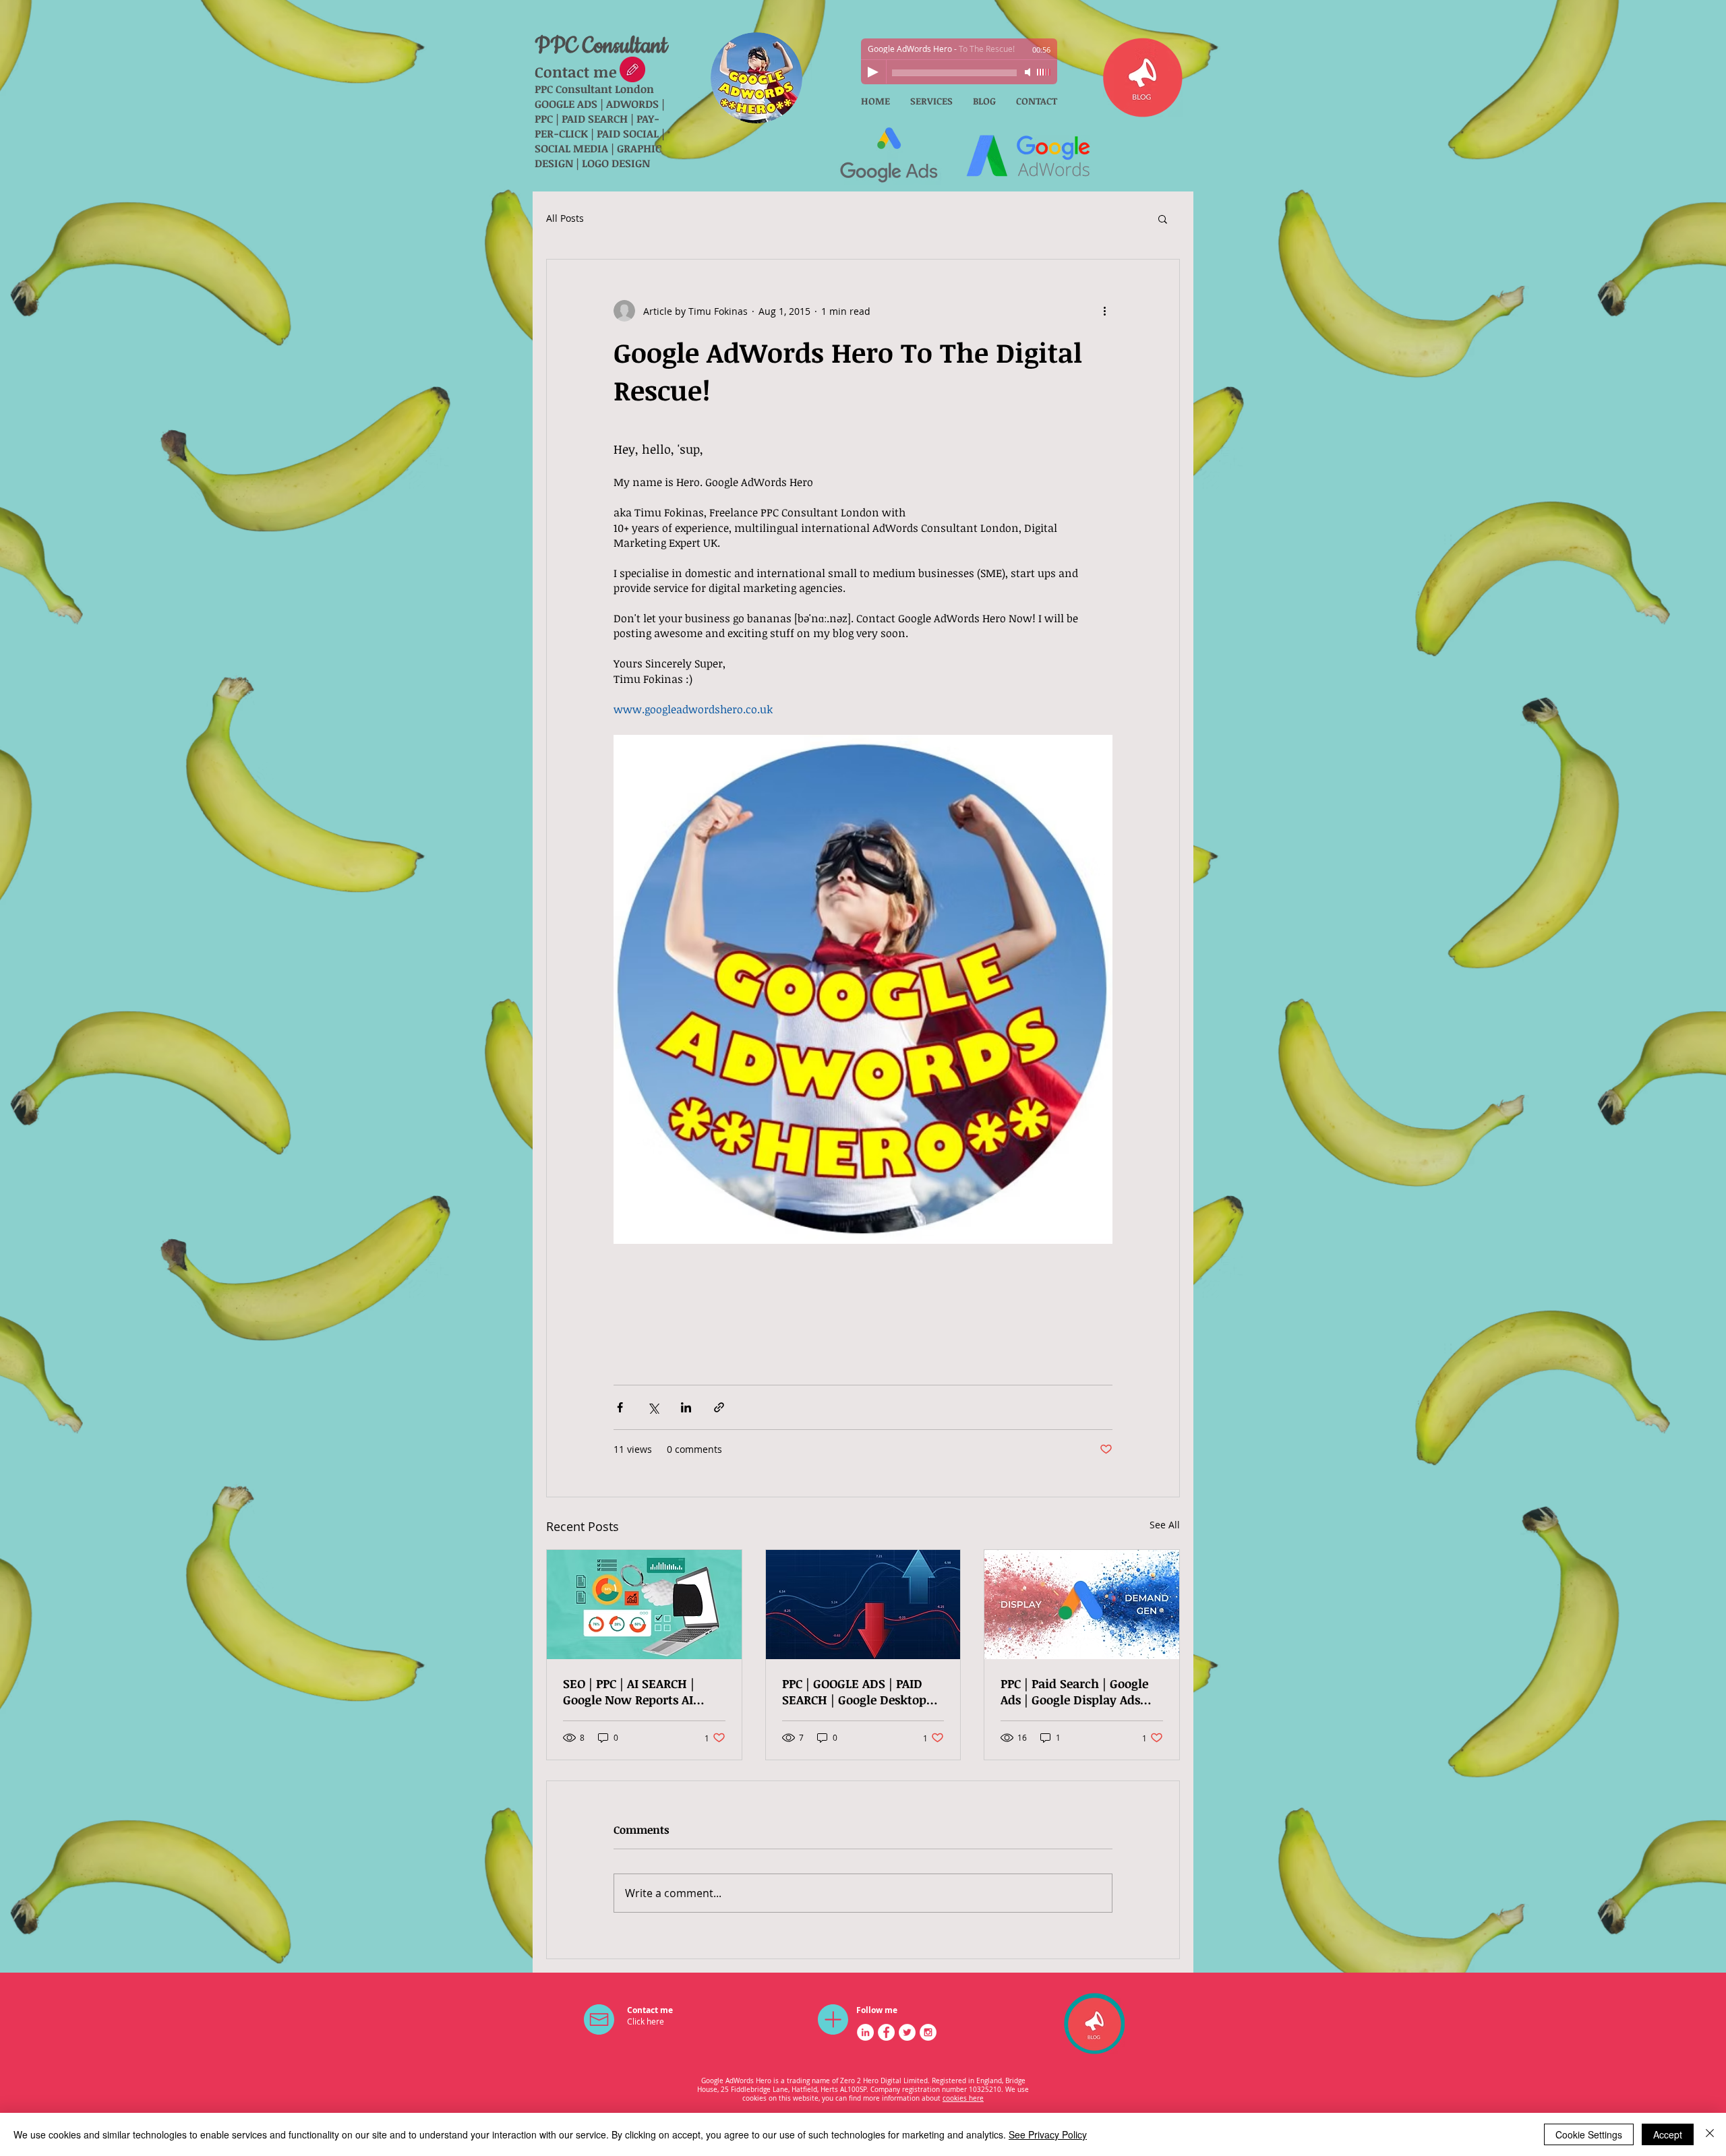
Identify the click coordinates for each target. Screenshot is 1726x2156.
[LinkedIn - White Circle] (865, 2032)
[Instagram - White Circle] (928, 2032)
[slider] (1044, 72)
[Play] (873, 72)
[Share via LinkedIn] (686, 1407)
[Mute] (1029, 72)
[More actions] (1104, 311)
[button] (1163, 218)
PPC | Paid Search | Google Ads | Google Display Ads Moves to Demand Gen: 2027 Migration (1074, 1691)
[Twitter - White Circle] (907, 2032)
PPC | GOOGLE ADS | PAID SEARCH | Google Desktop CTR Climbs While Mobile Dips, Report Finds (855, 1691)
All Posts (565, 218)
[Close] (1710, 2134)
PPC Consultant (601, 46)
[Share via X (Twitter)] (653, 1407)
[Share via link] (719, 1407)
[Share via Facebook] (620, 1407)
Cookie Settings (1589, 2134)
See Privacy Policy (1048, 2134)
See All (1165, 1525)
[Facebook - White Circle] (886, 2032)
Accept (1668, 2134)
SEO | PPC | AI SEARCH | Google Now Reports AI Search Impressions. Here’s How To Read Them (641, 1691)
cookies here (963, 2098)
